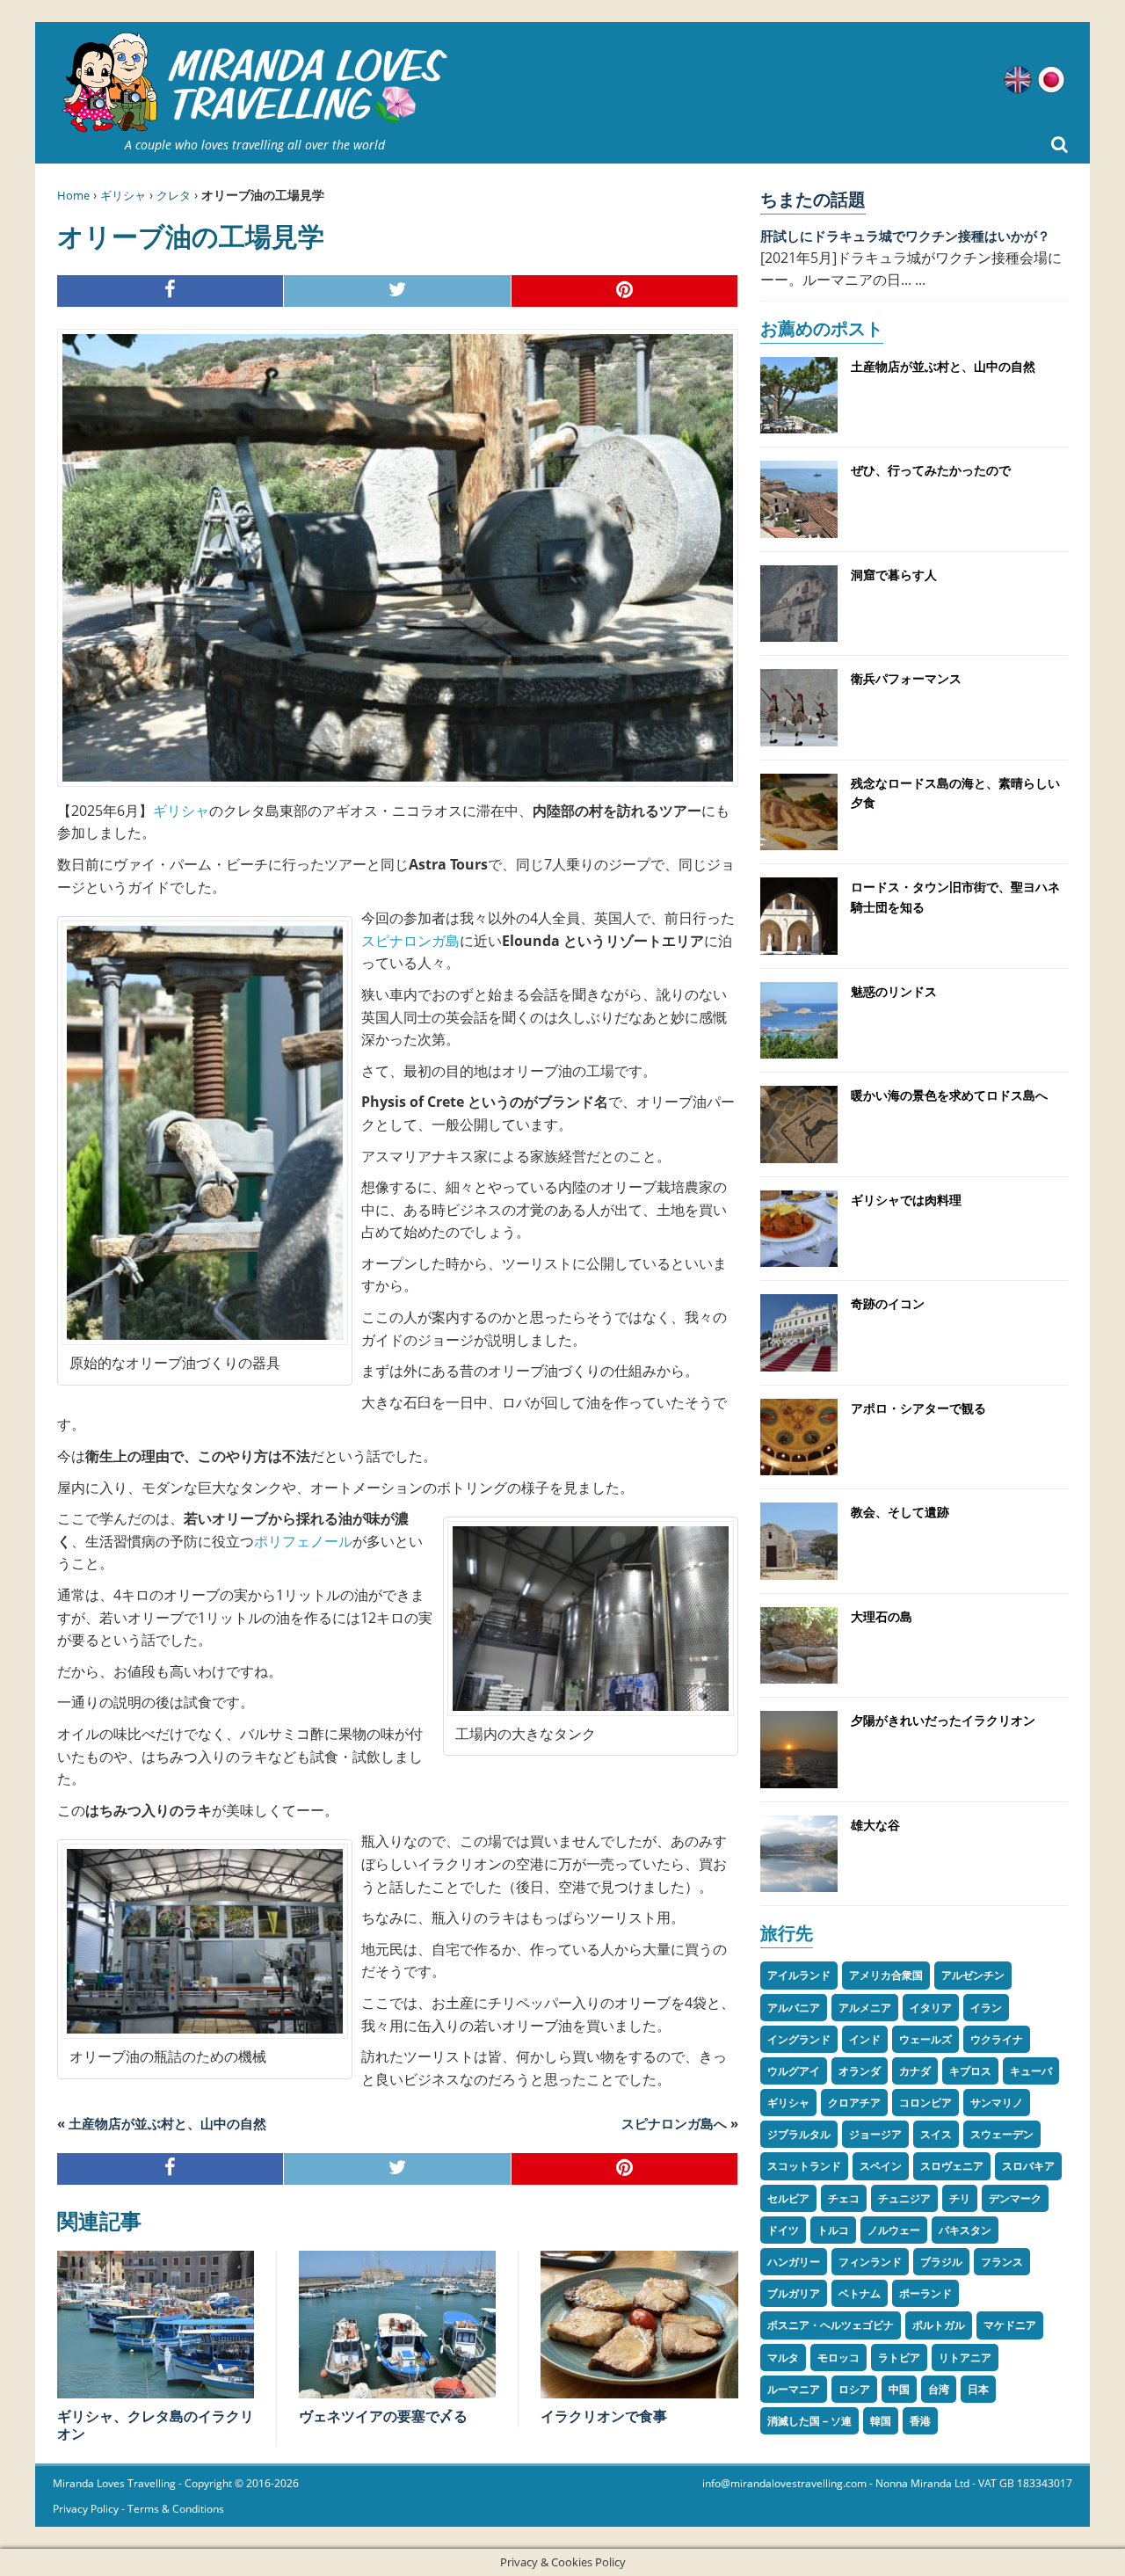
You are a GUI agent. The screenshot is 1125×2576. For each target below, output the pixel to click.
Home (73, 195)
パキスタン (965, 2230)
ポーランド (925, 2293)
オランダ (860, 2071)
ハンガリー (794, 2262)
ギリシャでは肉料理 (906, 1200)
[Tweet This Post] (397, 291)
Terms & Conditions (176, 2509)
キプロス (970, 2071)
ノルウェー (894, 2230)
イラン (986, 2008)
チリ (960, 2198)
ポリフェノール (303, 1541)
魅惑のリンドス (894, 991)
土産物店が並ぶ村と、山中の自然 (943, 366)
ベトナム (860, 2293)
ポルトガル (939, 2325)
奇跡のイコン (888, 1303)
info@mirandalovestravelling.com (784, 2483)
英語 (1018, 80)
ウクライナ (997, 2039)
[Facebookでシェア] (171, 291)
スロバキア (1028, 2166)
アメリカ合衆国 (886, 1975)
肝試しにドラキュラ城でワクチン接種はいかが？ (905, 236)
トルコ (833, 2230)
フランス (1002, 2262)
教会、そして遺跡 (900, 1512)
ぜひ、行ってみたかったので (931, 470)
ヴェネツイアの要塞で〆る (383, 2416)
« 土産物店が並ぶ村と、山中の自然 (162, 2123)
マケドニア (1010, 2325)
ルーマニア (794, 2389)
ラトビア (899, 2358)
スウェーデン (1002, 2134)
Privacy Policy (86, 2509)
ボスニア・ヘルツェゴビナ (831, 2325)
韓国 (881, 2421)
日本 (978, 2389)
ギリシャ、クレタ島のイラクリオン (156, 2425)
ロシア (854, 2389)
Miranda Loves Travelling (114, 2483)
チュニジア (904, 2198)
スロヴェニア (952, 2166)
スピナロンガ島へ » (680, 2123)
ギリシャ (123, 195)
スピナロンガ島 (410, 941)
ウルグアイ (794, 2071)
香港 (920, 2421)
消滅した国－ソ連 (809, 2421)
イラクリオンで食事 (604, 2416)
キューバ (1031, 2071)
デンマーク (1015, 2198)
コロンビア (925, 2103)
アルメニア (865, 2008)
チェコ (844, 2198)
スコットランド (804, 2166)
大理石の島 (882, 1616)
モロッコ (838, 2358)
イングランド (799, 2039)
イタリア (931, 2008)
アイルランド (799, 1975)
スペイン (881, 2166)
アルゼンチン (973, 1975)
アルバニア (794, 2008)
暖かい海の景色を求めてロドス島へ (949, 1095)
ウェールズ (925, 2039)
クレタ (174, 195)
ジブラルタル (799, 2134)
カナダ (915, 2071)
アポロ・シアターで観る (918, 1408)
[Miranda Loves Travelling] (255, 83)
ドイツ (783, 2230)
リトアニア (965, 2358)
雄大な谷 (875, 1825)
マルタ (783, 2358)
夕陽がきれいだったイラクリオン (943, 1720)
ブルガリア (794, 2293)
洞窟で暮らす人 (894, 575)
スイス (936, 2134)
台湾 (939, 2389)
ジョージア (875, 2134)
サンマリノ (997, 2103)
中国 (899, 2389)
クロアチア (854, 2103)
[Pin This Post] (625, 291)
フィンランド (870, 2262)
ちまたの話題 (813, 199)
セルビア (788, 2198)
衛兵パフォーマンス (906, 678)
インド (865, 2039)
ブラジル (941, 2262)
